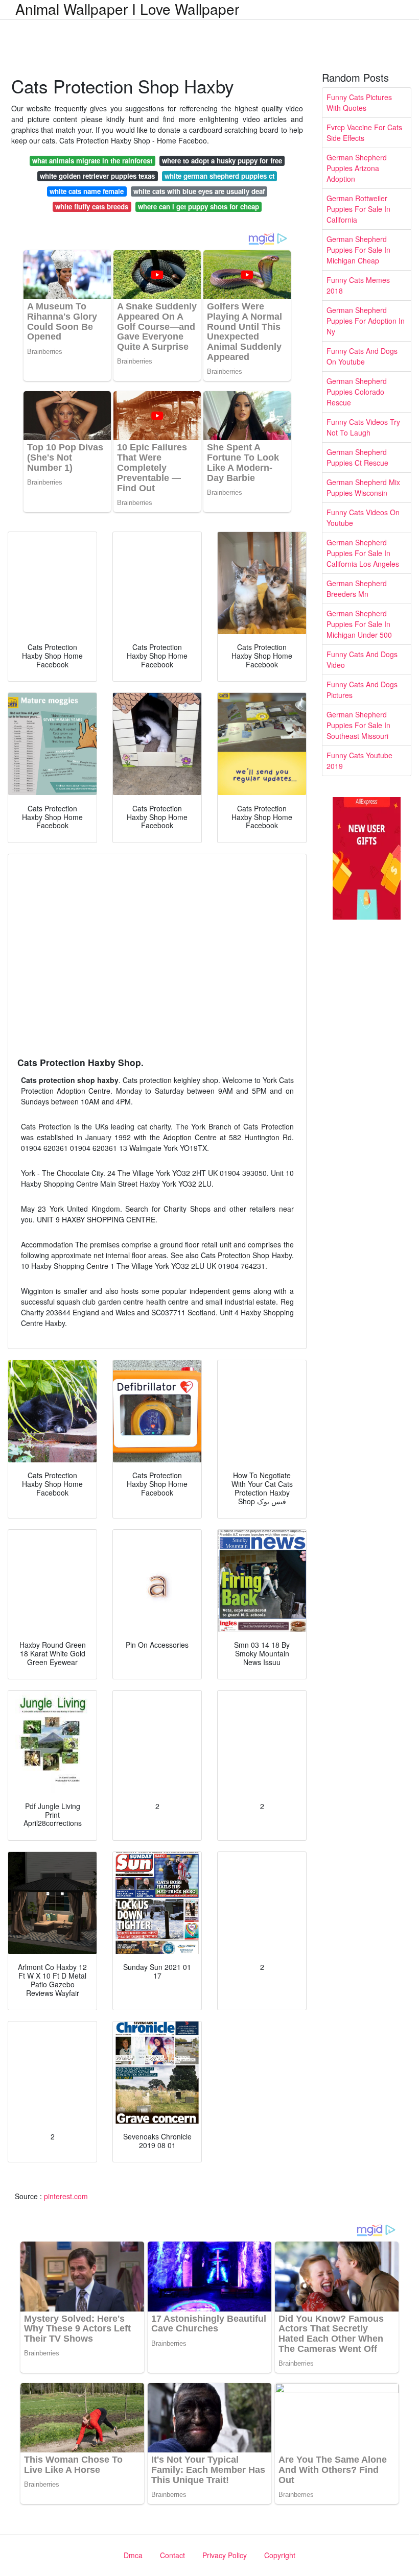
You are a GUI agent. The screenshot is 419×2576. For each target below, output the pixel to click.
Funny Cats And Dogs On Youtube (362, 356)
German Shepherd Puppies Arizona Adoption (357, 168)
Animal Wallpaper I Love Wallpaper (127, 9)
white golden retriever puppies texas (97, 176)
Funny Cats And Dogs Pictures (362, 690)
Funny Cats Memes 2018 (358, 285)
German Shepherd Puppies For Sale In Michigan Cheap (358, 250)
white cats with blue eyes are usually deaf (199, 191)
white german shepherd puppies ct (219, 176)
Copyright (280, 2555)
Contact (172, 2555)
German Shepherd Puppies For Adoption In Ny (366, 321)
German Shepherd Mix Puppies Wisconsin (363, 487)
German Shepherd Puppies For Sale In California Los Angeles (363, 553)
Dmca (133, 2555)
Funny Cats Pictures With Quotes (359, 102)
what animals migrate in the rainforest (92, 161)
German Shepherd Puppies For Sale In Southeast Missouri (358, 725)
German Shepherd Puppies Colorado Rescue (357, 392)
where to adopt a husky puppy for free (222, 161)
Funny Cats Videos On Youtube (363, 517)
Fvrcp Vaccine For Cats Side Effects (364, 133)
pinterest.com (66, 2196)
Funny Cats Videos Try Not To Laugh (363, 427)
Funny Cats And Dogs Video (362, 659)
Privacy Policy (225, 2555)
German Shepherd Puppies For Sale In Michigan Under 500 (359, 624)
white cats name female (87, 191)
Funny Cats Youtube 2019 (359, 761)
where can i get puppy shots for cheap (199, 207)
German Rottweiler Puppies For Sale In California (358, 209)
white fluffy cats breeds (92, 207)
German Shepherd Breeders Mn (357, 588)
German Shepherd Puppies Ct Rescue (357, 457)
